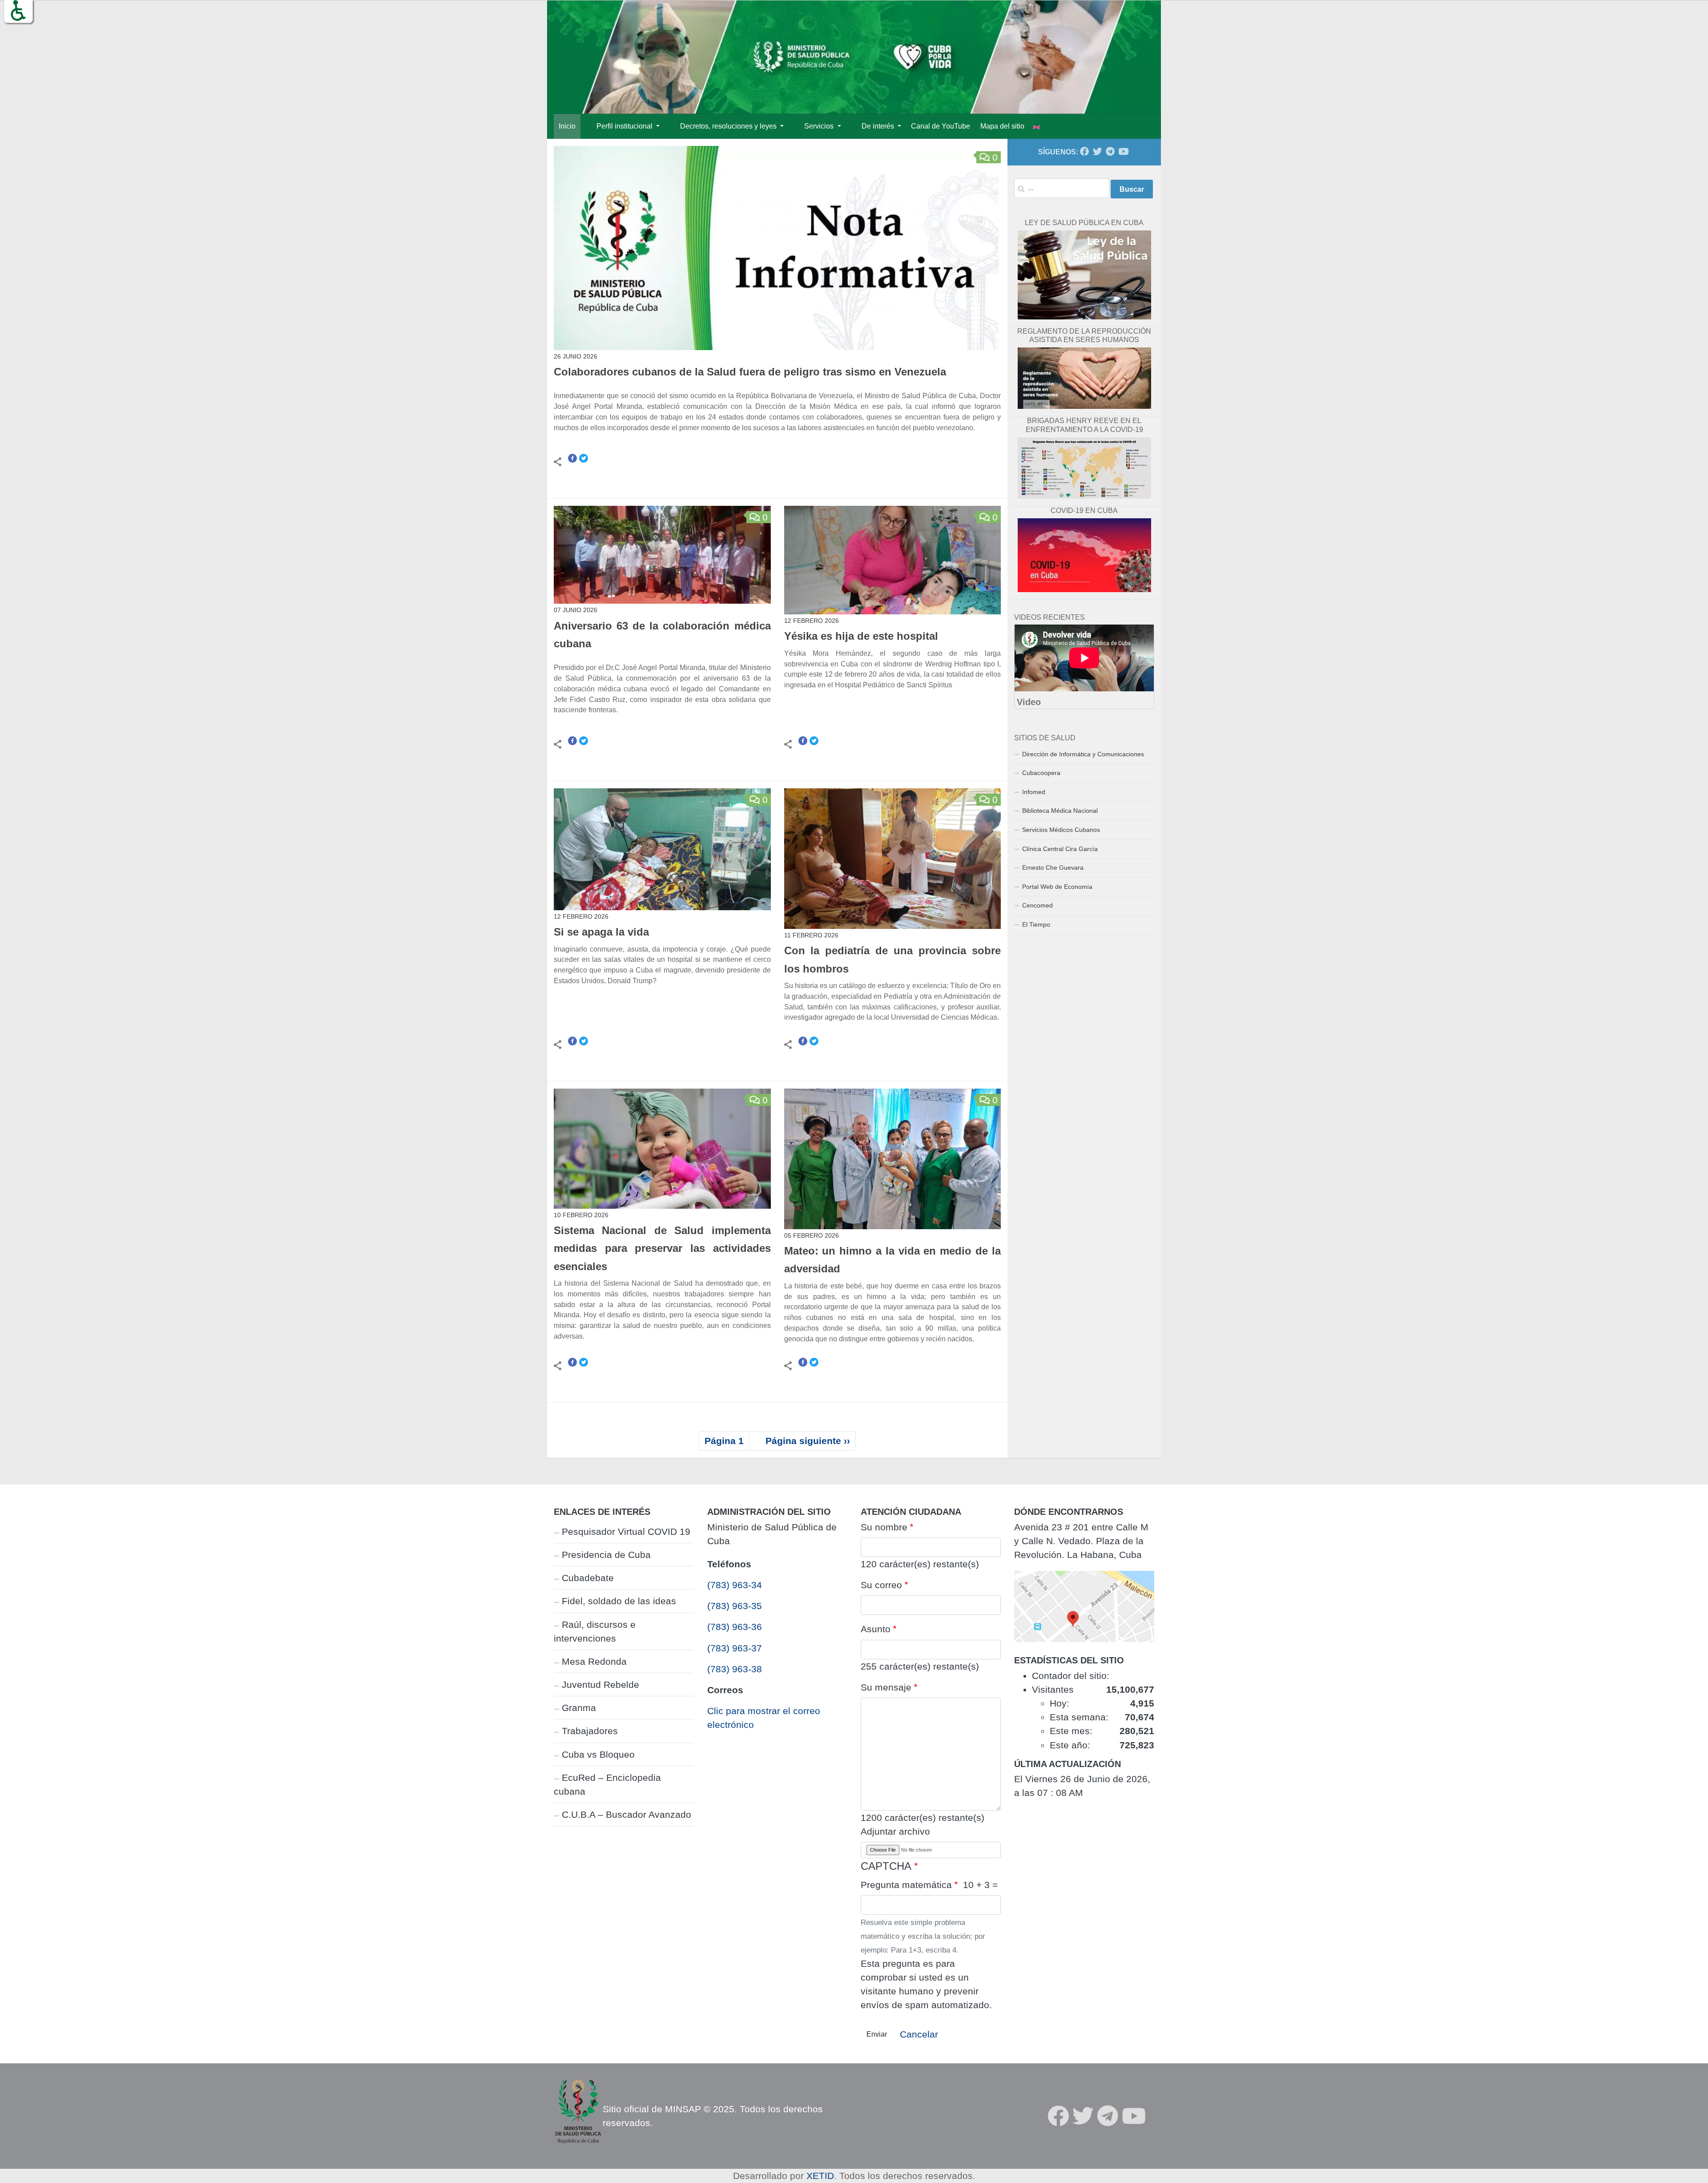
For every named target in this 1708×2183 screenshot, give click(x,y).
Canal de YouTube (941, 126)
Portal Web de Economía (1057, 887)
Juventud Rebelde (600, 1685)
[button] (18, 11)
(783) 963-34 (735, 1585)
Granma (579, 1708)
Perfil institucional (625, 126)
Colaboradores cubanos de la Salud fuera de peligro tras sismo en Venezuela (750, 372)
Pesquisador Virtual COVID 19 (626, 1531)
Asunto (876, 1629)
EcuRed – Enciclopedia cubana (607, 1784)
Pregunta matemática (906, 1885)
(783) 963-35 (735, 1606)
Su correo (881, 1585)
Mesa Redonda (594, 1661)
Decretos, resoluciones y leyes (729, 126)
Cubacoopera (1041, 773)
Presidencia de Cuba (606, 1555)
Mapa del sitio (1002, 126)
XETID (820, 2176)
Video (1029, 702)
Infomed (1034, 792)
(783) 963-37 (735, 1648)
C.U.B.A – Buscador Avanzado (626, 1814)
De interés (879, 126)
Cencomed (1037, 905)
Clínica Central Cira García (1060, 849)
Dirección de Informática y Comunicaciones (1083, 754)
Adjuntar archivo (895, 1831)
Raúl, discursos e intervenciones (595, 1631)
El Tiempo (1036, 924)
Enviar (877, 2034)
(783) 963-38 (735, 1669)
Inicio (567, 126)
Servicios (820, 126)
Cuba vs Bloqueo (598, 1754)
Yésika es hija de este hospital (863, 636)
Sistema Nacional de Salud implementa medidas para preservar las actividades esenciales (662, 1249)
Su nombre (884, 1527)
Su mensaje (886, 1687)
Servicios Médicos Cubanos (1061, 830)
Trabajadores (590, 1731)
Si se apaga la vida (601, 932)
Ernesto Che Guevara (1053, 868)
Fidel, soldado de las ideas (619, 1601)
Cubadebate (588, 1578)
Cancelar (919, 2034)
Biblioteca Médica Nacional (1060, 811)
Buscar (1132, 189)
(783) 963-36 (735, 1627)
